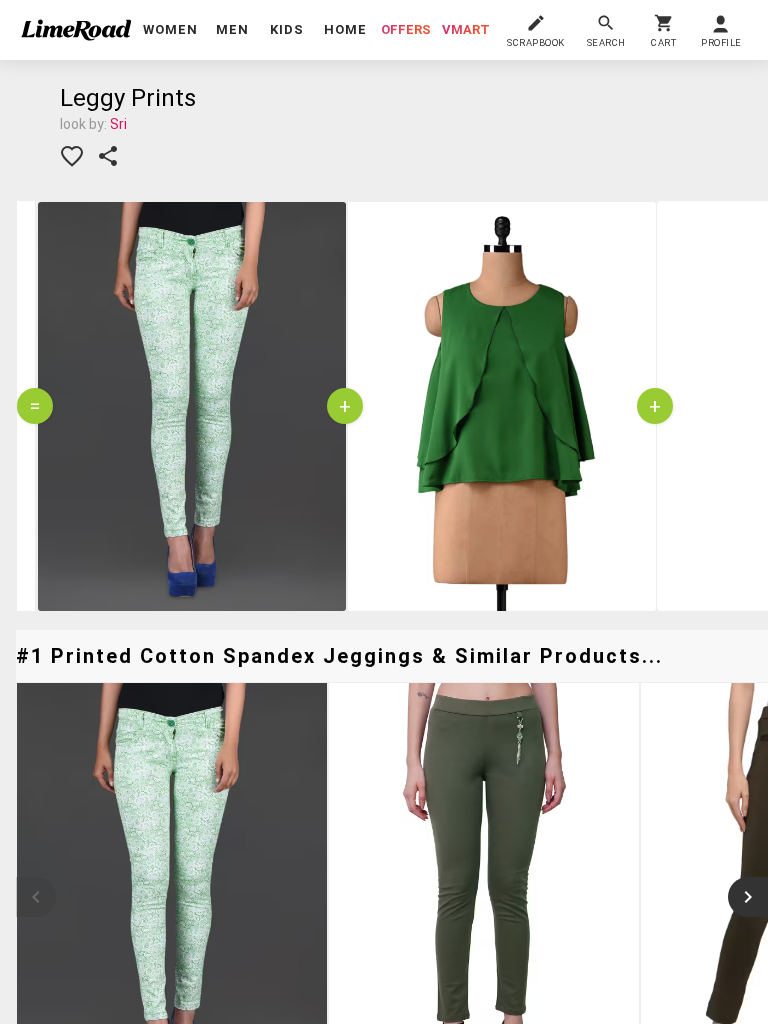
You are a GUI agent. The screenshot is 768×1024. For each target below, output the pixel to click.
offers (406, 29)
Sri (118, 124)
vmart (466, 29)
